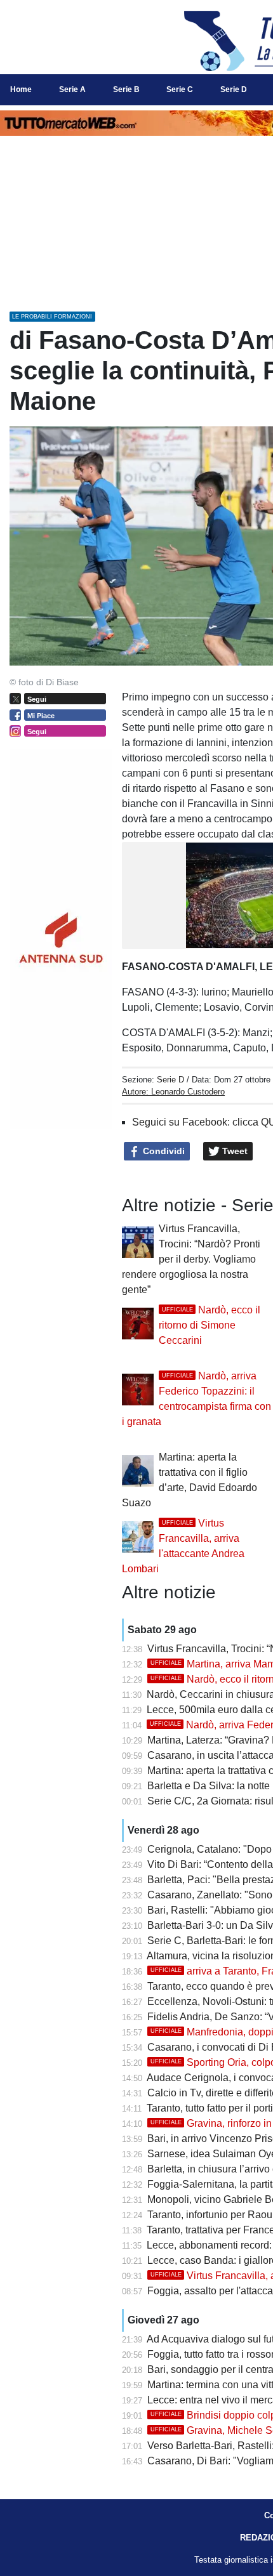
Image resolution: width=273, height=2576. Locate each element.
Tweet (234, 1151)
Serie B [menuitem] (126, 89)
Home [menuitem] (21, 89)
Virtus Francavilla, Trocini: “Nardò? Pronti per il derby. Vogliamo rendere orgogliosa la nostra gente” (191, 1259)
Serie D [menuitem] (234, 89)
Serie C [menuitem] (180, 89)
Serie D (170, 1080)
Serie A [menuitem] (72, 89)
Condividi (163, 1151)
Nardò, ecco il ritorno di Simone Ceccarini (210, 1325)
